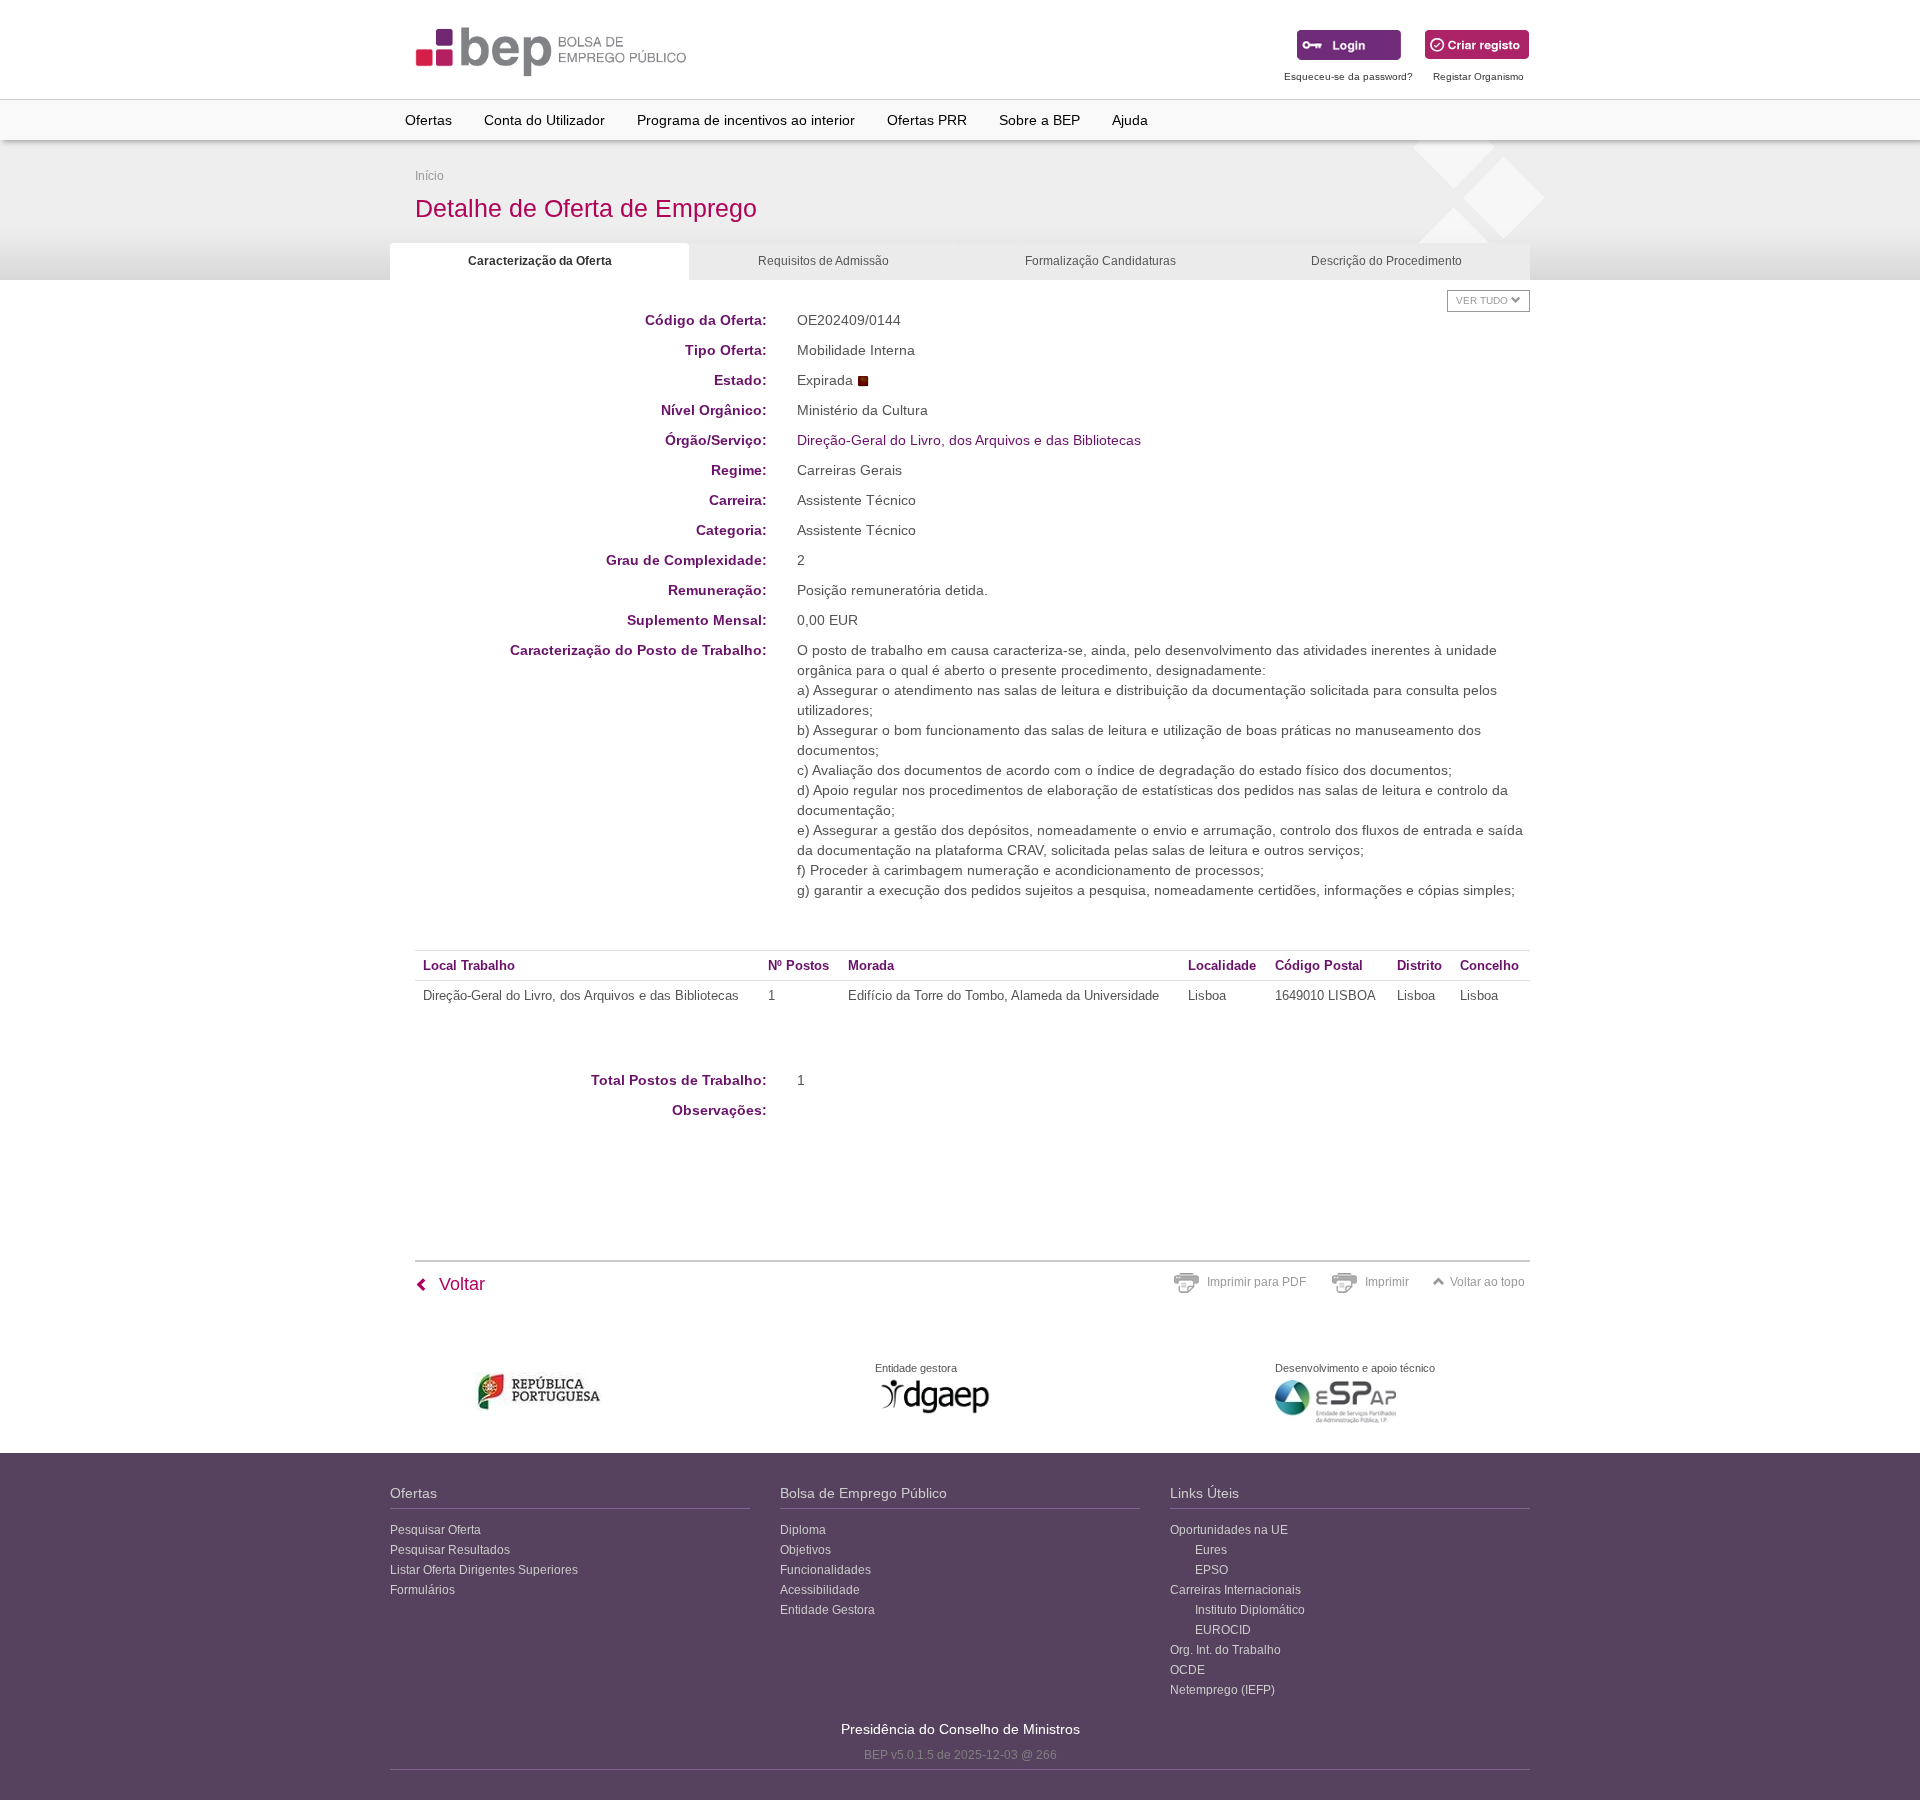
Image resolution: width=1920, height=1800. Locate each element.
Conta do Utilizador (544, 120)
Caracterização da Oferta (540, 261)
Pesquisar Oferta (435, 1530)
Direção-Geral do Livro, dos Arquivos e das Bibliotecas (969, 440)
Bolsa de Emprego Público (863, 1493)
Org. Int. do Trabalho (1225, 1650)
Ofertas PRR (927, 120)
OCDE (1187, 1670)
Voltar (459, 1284)
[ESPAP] (1335, 1401)
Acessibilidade (820, 1590)
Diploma (803, 1530)
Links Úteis (1204, 1493)
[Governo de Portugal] (539, 1391)
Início (429, 176)
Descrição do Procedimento (1386, 261)
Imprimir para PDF (1256, 1282)
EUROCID (1223, 1630)
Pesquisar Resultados (450, 1550)
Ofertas (428, 120)
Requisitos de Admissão (823, 261)
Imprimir (1387, 1282)
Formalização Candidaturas (1100, 261)
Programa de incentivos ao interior (746, 120)
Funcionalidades (825, 1570)
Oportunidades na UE (1229, 1530)
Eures (1211, 1550)
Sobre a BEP (1039, 120)
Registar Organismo (1478, 76)
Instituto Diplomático (1250, 1610)
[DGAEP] (935, 1396)
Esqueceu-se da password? (1348, 76)
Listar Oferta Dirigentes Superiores (484, 1570)
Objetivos (805, 1550)
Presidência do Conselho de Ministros (960, 1729)
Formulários (422, 1590)
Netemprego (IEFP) (1222, 1690)
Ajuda (1130, 120)
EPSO (1211, 1570)
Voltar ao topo (1487, 1282)
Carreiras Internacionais (1235, 1590)
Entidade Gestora (827, 1610)
